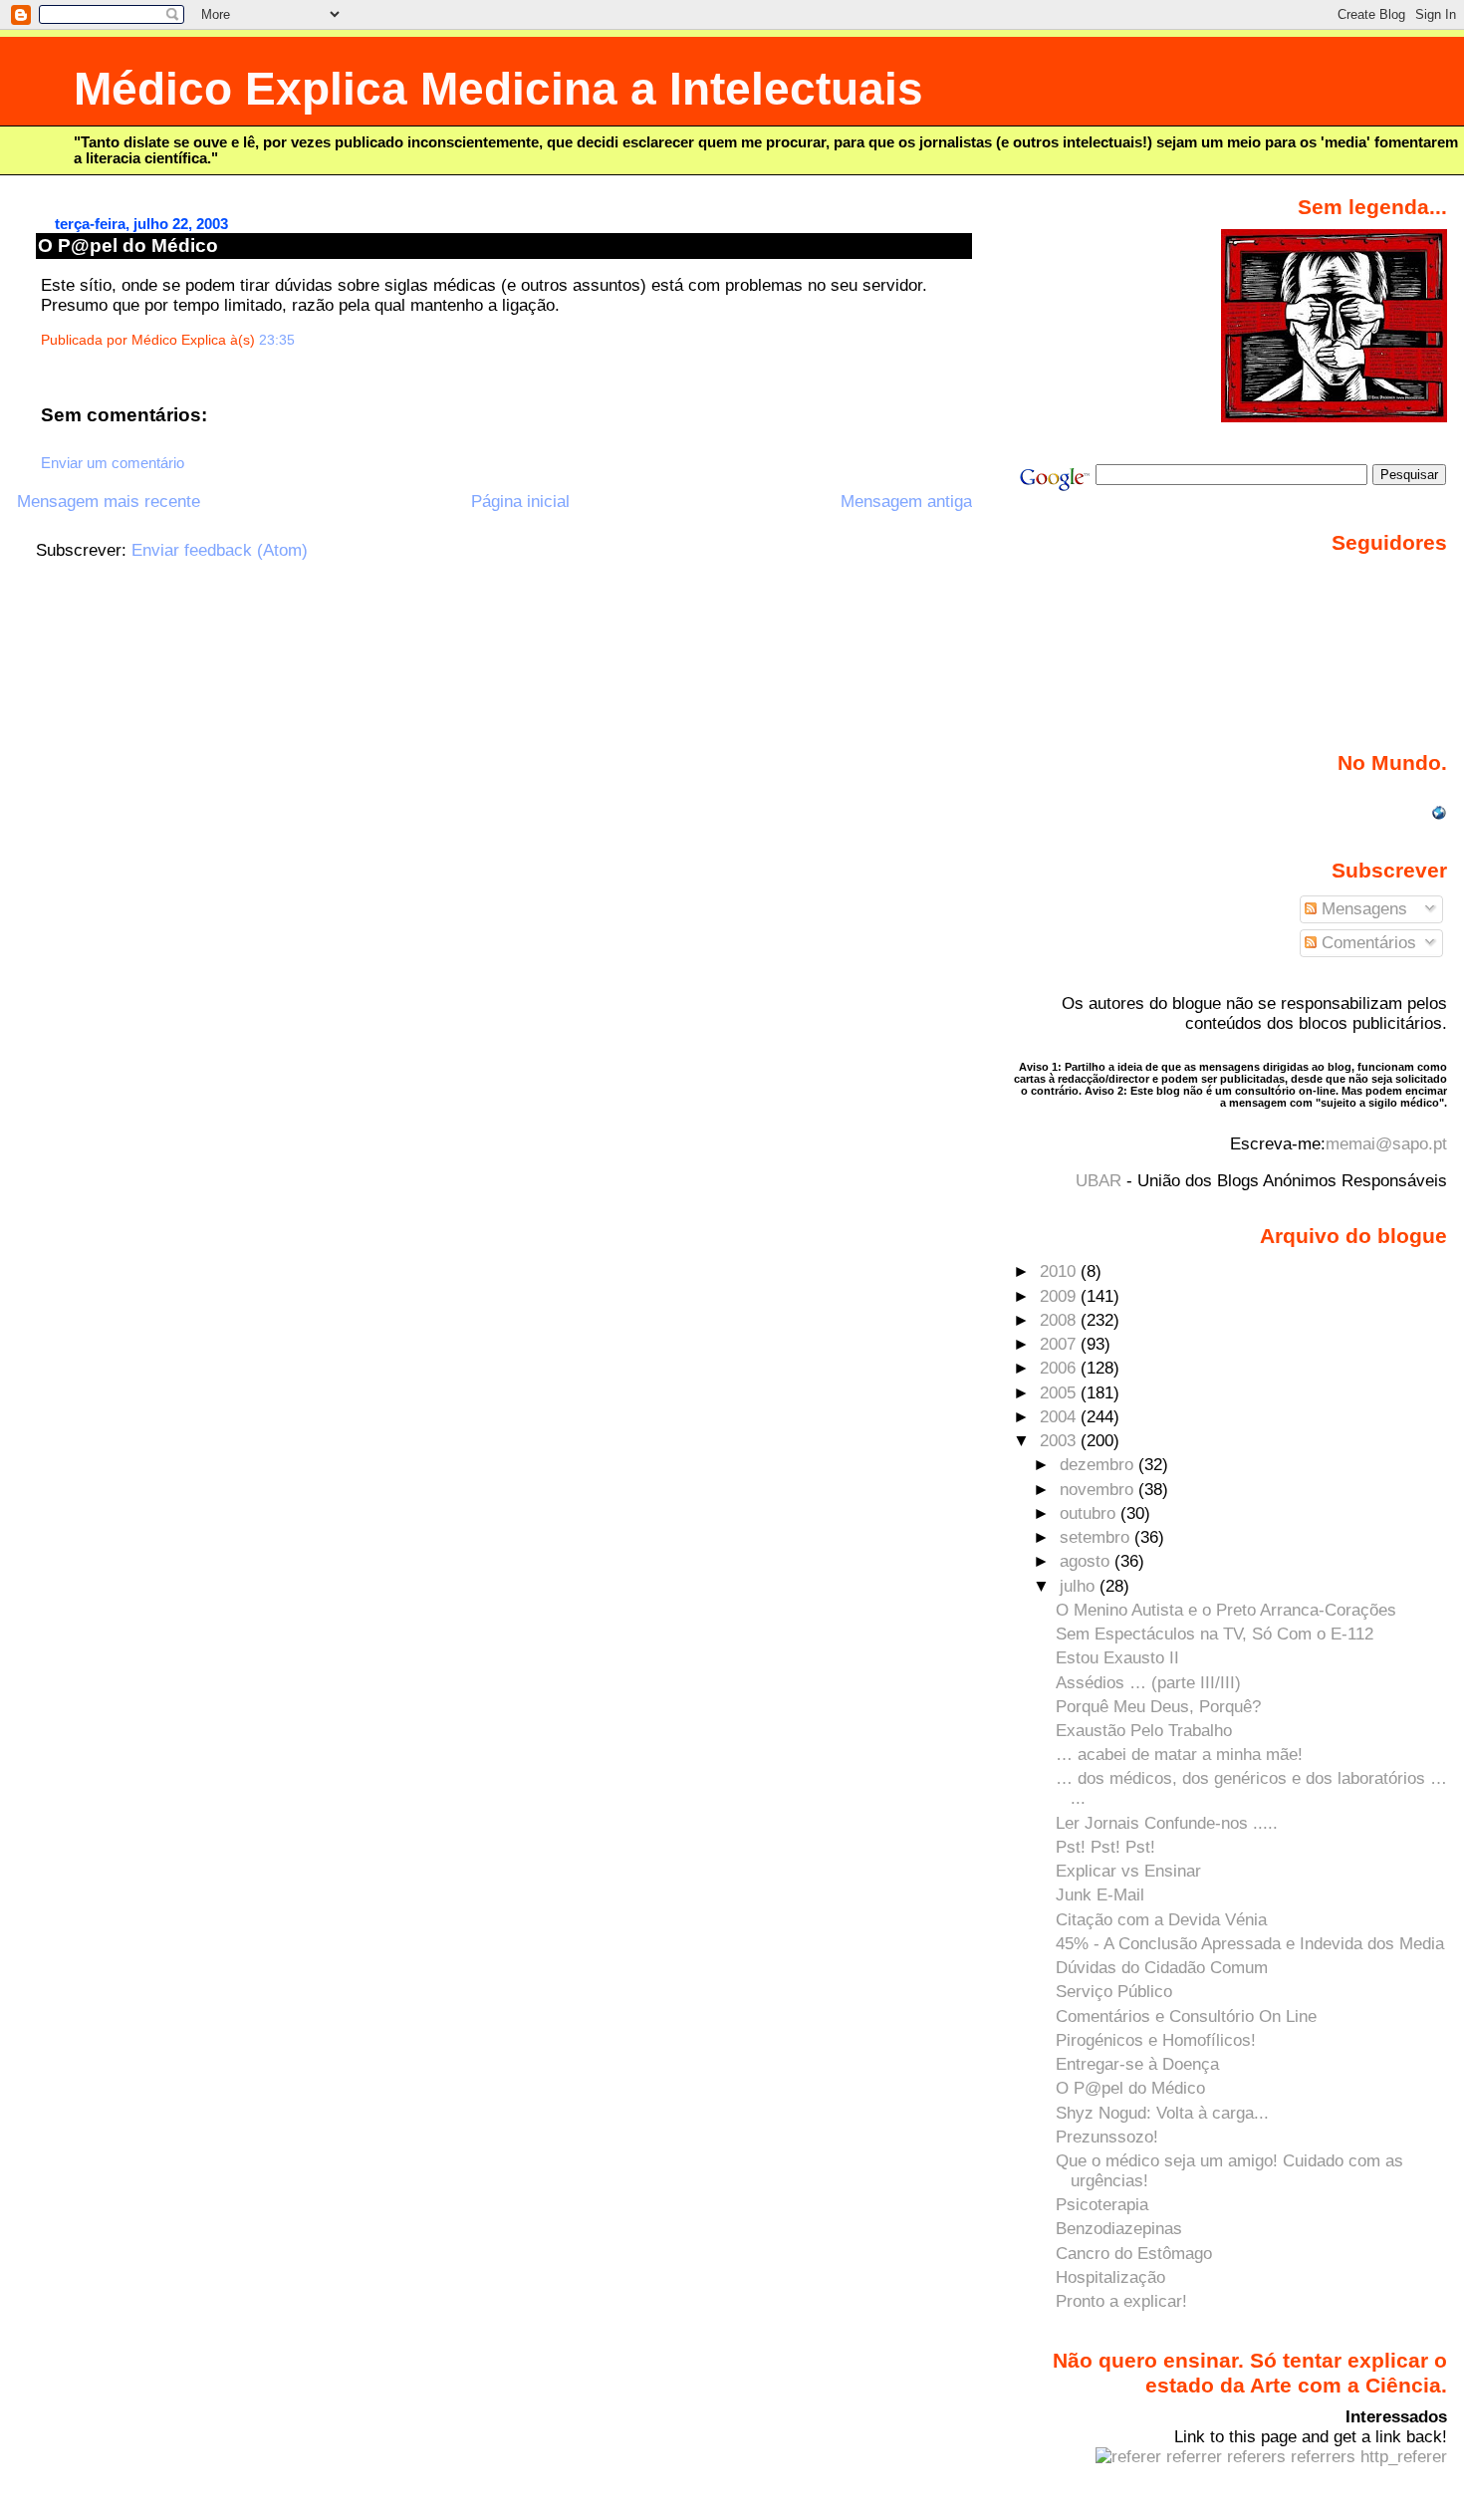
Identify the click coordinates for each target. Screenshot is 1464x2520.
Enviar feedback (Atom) (220, 550)
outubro (1090, 1513)
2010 (1060, 1271)
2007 (1060, 1344)
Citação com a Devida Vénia (1161, 1920)
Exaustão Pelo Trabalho (1144, 1731)
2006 (1060, 1368)
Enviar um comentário (113, 463)
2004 (1060, 1417)
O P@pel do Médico (128, 246)
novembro (1099, 1490)
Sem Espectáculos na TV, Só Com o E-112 (1215, 1634)
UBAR (1098, 1181)
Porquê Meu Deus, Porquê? (1158, 1707)
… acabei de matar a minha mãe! (1179, 1755)
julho (1080, 1586)
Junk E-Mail (1100, 1895)
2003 (1060, 1441)
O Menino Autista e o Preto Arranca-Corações (1226, 1610)
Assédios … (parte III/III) (1148, 1683)
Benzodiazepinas (1119, 2229)
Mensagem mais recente (109, 502)
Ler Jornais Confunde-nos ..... (1167, 1823)
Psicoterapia (1102, 2205)
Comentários (1366, 943)
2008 (1060, 1320)
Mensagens (1362, 909)
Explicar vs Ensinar (1128, 1871)
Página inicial (520, 502)
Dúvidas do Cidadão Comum (1162, 1968)
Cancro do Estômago (1134, 2254)
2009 (1060, 1296)
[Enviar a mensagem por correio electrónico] (301, 340)
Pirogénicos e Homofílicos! (1156, 2040)
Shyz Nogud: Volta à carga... (1162, 2113)
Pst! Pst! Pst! (1105, 1847)
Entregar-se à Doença (1137, 2064)
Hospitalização (1110, 2277)
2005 (1060, 1393)
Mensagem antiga (906, 502)
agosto (1087, 1561)
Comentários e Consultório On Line (1186, 2016)
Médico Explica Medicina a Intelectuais (498, 89)
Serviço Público (1114, 1992)
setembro (1097, 1537)
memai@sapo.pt (1386, 1144)
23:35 (277, 340)
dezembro (1099, 1465)
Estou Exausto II (1117, 1658)
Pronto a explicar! (1121, 2301)
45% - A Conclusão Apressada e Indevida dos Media (1250, 1944)
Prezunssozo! (1107, 2137)
